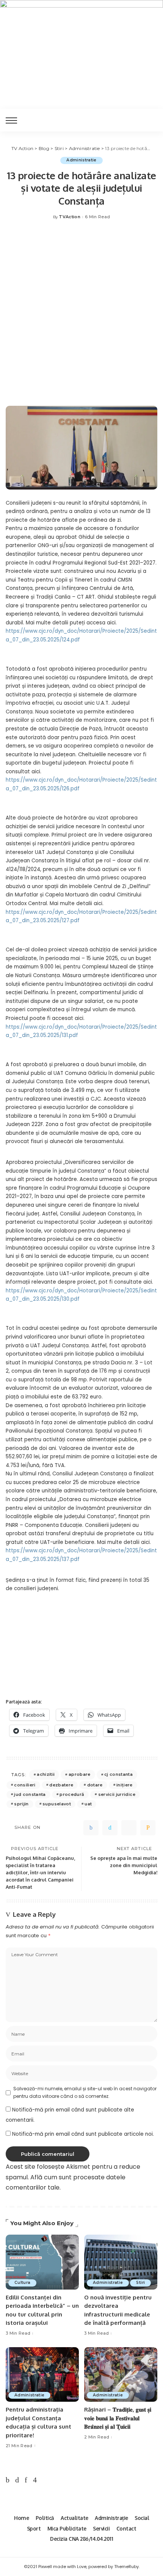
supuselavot (57, 1804)
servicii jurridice (117, 1794)
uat (88, 1804)
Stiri (140, 2283)
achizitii (46, 1774)
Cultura (22, 2283)
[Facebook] (91, 1828)
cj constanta (118, 1774)
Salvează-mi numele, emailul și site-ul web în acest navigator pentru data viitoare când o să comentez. (85, 2092)
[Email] (148, 1828)
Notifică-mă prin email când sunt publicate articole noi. (83, 2134)
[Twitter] (110, 1828)
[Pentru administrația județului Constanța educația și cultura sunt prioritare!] (42, 2375)
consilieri (25, 1785)
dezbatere (61, 1785)
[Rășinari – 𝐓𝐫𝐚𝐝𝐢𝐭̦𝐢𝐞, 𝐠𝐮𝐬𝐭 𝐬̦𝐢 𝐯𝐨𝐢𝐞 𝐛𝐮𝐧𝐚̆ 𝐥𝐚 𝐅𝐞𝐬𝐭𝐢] (121, 2375)
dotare (95, 1785)
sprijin (21, 1804)
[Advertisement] (81, 317)
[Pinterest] (129, 1828)
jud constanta (30, 1794)
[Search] (151, 120)
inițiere (125, 1785)
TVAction (70, 217)
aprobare (80, 1774)
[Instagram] (35, 2480)
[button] (148, 1615)
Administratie (81, 160)
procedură (72, 1794)
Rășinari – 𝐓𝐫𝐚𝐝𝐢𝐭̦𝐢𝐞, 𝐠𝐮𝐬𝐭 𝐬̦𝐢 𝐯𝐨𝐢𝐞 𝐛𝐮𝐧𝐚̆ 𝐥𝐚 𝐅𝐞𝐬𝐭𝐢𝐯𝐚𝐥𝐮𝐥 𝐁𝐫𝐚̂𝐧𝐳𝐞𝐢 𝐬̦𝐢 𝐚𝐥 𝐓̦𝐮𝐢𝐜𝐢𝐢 (118, 2418)
